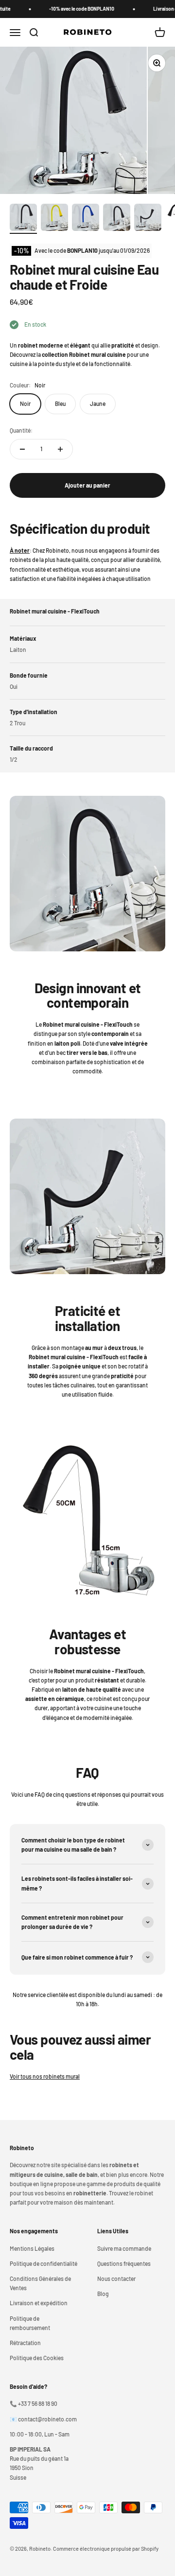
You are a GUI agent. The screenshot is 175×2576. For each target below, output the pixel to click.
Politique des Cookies (37, 2358)
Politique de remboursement (30, 2323)
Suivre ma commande (124, 2248)
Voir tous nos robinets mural (45, 2076)
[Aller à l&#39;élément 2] (54, 219)
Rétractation (25, 2343)
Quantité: (21, 430)
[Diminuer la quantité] (22, 449)
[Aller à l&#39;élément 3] (86, 219)
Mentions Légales (32, 2248)
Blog (103, 2294)
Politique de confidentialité (44, 2263)
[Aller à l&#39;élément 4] (117, 219)
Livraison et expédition (39, 2303)
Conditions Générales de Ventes (40, 2283)
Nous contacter (116, 2278)
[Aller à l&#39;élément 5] (148, 219)
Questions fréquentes (124, 2263)
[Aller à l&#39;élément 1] (23, 219)
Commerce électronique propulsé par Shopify (106, 2549)
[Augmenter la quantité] (60, 449)
